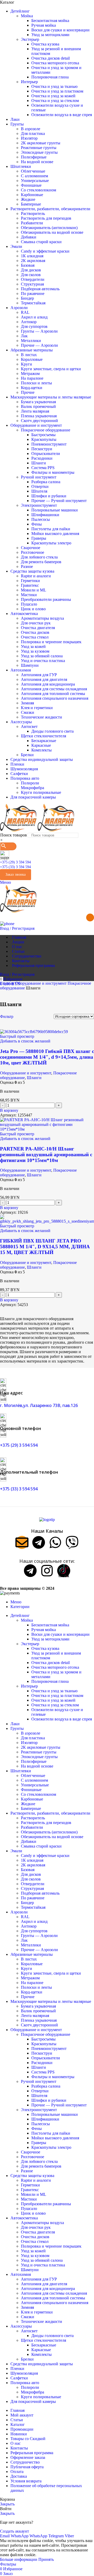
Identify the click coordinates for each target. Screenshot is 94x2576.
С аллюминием (34, 176)
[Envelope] (22, 1542)
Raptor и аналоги (36, 576)
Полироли (30, 783)
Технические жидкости (42, 717)
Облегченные (33, 171)
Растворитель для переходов (46, 218)
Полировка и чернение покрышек (51, 642)
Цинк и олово (33, 609)
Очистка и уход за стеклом (55, 101)
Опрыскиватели (46, 454)
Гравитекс (30, 585)
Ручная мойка (44, 25)
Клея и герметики (37, 708)
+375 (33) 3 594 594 (15, 867)
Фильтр (7, 1016)
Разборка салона (46, 482)
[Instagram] (47, 1571)
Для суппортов (34, 326)
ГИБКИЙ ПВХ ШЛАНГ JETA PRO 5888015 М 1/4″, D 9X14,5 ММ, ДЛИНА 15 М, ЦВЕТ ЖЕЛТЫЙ (45, 1247)
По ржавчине (33, 293)
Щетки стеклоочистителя (43, 736)
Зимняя (27, 703)
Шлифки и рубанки (49, 496)
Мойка (27, 16)
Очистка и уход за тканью (54, 86)
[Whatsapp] (55, 1542)
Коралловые (32, 359)
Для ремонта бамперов (41, 562)
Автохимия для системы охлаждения (54, 689)
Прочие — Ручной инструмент (59, 501)
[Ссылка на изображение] (47, 1520)
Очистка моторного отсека (55, 63)
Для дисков (31, 270)
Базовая (28, 265)
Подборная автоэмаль (40, 289)
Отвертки (40, 486)
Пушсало (29, 604)
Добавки (29, 237)
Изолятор (29, 138)
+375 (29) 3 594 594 (15, 862)
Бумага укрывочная (38, 402)
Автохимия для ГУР (39, 675)
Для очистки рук (36, 623)
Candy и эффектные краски (45, 251)
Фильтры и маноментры (53, 472)
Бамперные (31, 204)
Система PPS (43, 468)
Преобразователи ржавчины (46, 599)
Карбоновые (32, 195)
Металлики (31, 341)
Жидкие (28, 199)
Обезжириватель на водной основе (52, 232)
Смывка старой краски (41, 242)
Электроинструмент (39, 505)
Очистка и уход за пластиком (57, 91)
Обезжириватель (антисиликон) (49, 228)
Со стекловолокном (39, 190)
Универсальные (35, 181)
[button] (9, 1110)
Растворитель (33, 213)
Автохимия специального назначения (55, 698)
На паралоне (32, 378)
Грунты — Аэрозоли (39, 331)
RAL (25, 312)
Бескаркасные (44, 741)
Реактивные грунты (39, 148)
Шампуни (30, 665)
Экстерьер (30, 39)
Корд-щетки (32, 388)
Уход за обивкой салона (42, 656)
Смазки (28, 712)
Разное (27, 566)
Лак (24, 336)
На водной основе (37, 162)
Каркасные (41, 745)
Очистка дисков (35, 632)
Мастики (29, 595)
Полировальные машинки (55, 510)
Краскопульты (44, 439)
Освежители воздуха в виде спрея (62, 115)
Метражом (30, 374)
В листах (29, 355)
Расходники (42, 458)
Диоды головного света (52, 731)
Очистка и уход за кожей (53, 96)
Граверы (39, 538)
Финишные (31, 185)
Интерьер (29, 82)
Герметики (30, 581)
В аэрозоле (31, 129)
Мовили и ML (34, 590)
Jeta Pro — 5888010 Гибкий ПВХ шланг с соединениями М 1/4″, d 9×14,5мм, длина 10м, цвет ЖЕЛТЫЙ (47, 1057)
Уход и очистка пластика (43, 661)
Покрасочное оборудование (46, 430)
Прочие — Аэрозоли (39, 345)
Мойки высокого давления (55, 534)
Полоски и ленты (36, 383)
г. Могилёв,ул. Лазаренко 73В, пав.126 (39, 1405)
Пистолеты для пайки (51, 529)
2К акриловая (33, 261)
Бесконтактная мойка (50, 21)
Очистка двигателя (38, 628)
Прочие (28, 392)
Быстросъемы (43, 435)
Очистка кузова (45, 44)
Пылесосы (41, 519)
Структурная (32, 284)
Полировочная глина (50, 77)
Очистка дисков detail (51, 58)
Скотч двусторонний (39, 421)
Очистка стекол (35, 637)
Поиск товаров (14, 835)
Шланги (39, 463)
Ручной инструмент (39, 477)
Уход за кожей (33, 646)
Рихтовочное (33, 552)
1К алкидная (32, 256)
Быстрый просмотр (17, 1036)
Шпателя (39, 491)
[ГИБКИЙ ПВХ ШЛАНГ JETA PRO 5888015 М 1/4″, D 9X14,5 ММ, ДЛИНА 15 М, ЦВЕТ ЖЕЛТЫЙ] (47, 1221)
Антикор (29, 322)
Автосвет (29, 726)
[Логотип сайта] (19, 830)
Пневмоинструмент (49, 444)
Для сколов (31, 275)
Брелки (27, 755)
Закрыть (7, 2504)
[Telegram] (39, 1542)
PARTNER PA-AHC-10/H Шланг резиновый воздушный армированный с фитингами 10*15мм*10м (46, 1155)
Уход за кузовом (35, 651)
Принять (46, 2559)
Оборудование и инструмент (41, 983)
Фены (37, 524)
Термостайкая (33, 303)
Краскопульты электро (51, 543)
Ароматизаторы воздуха (42, 618)
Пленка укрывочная (39, 416)
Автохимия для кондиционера (48, 684)
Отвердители (33, 279)
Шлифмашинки (45, 515)
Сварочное (31, 548)
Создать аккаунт (14, 2531)
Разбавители (32, 223)
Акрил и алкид (34, 317)
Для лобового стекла (39, 557)
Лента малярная (35, 411)
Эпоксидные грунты (39, 152)
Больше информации (19, 2559)
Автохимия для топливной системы (53, 694)
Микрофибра (33, 788)
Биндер (27, 298)
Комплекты (42, 750)
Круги (27, 364)
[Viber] (72, 1542)
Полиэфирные (34, 157)
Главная (8, 983)
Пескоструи (42, 449)
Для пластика (33, 133)
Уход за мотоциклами (50, 35)
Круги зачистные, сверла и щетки (51, 369)
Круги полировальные (41, 792)
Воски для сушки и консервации (60, 30)
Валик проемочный (38, 406)
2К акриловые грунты (41, 143)
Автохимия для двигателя (44, 679)
